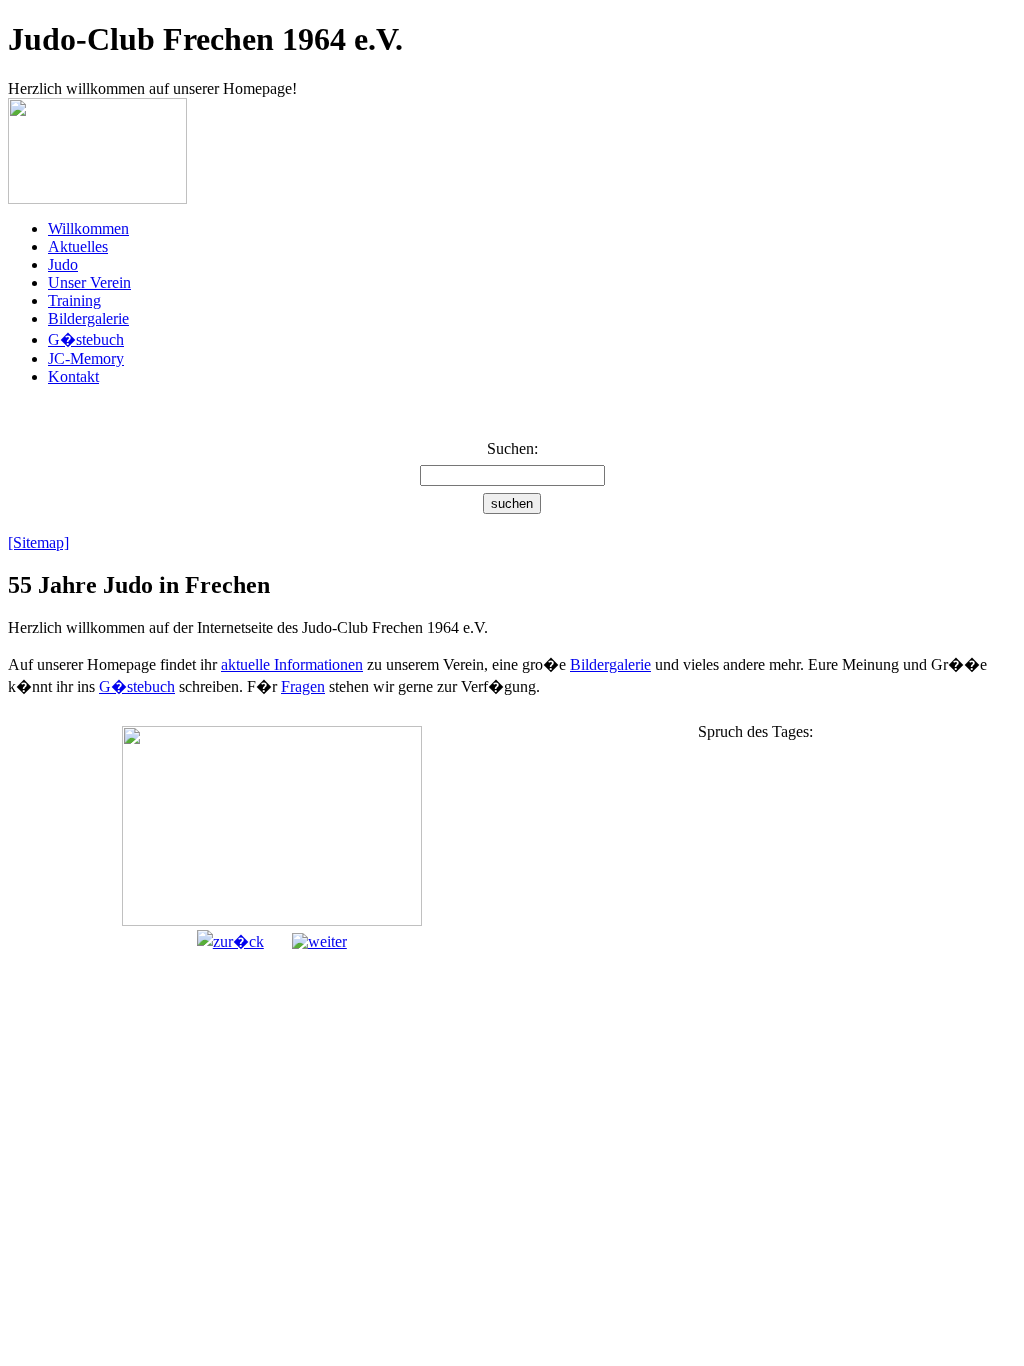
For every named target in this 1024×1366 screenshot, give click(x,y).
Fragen (303, 686)
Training (74, 300)
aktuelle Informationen (292, 664)
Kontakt (73, 376)
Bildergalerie (88, 318)
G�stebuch (86, 339)
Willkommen (88, 228)
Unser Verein (89, 282)
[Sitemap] (38, 542)
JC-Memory (86, 358)
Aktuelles (78, 246)
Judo (63, 264)
